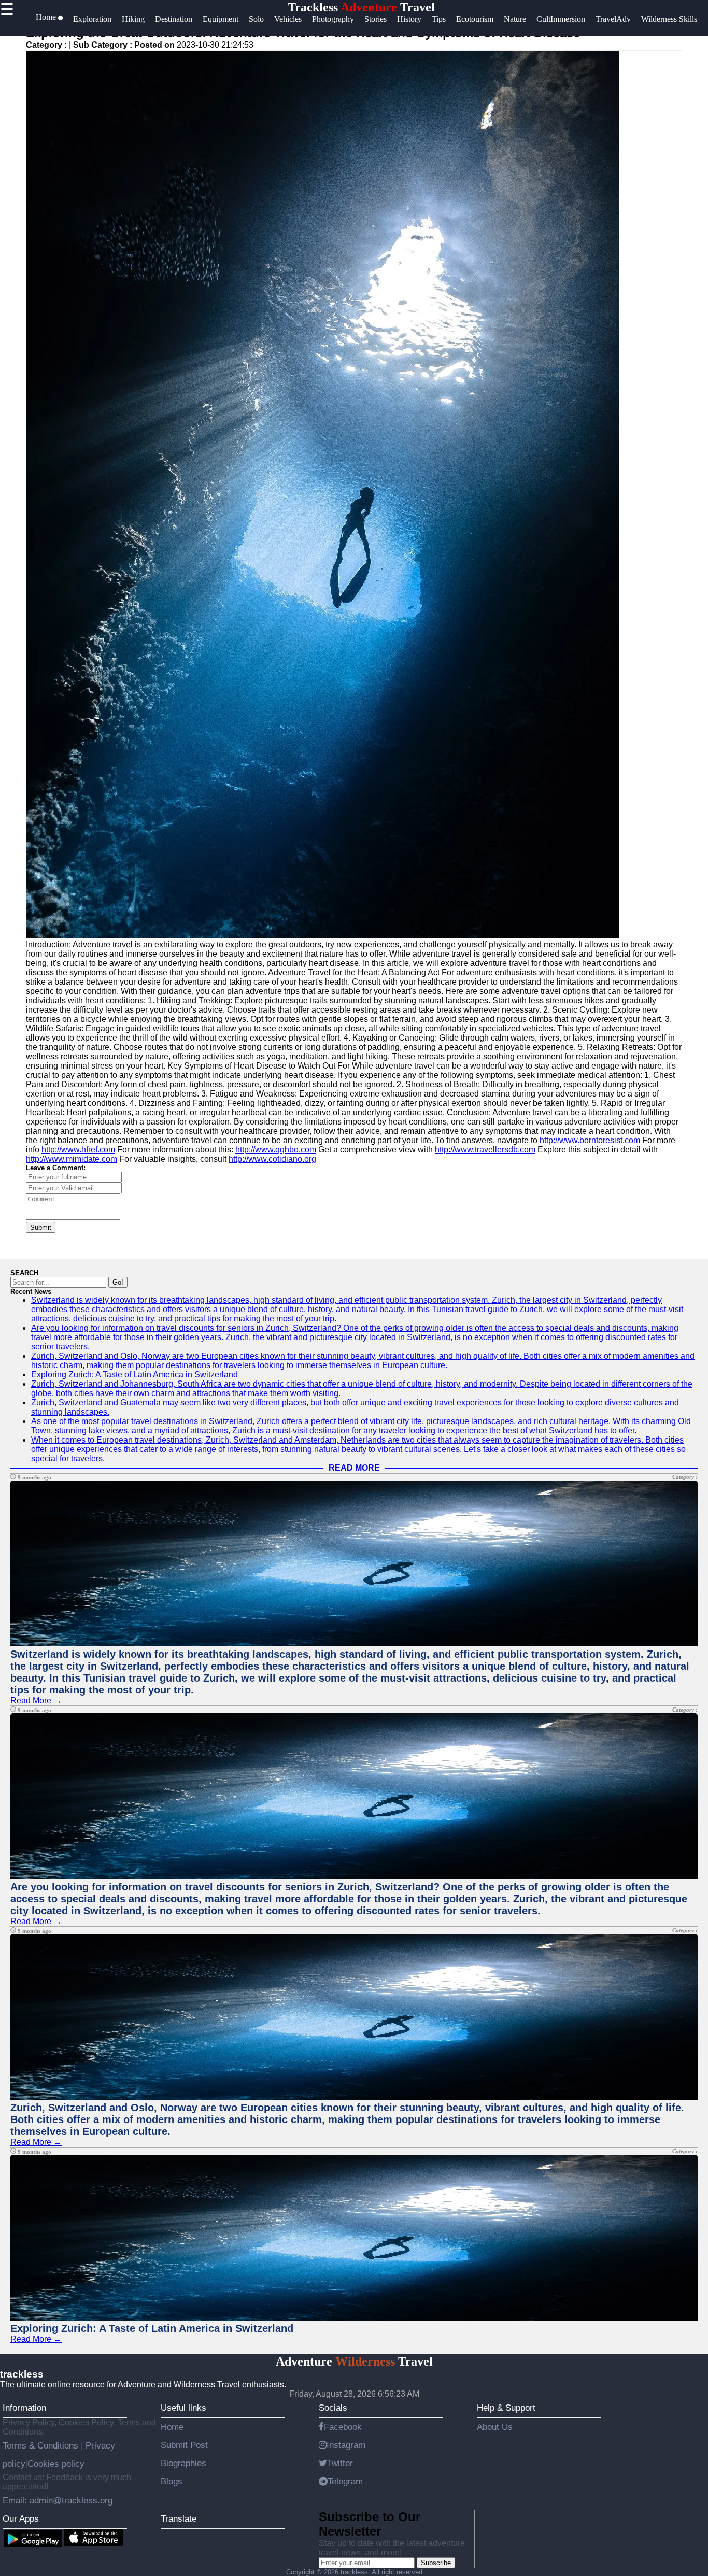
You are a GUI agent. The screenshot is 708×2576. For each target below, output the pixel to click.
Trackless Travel (361, 7)
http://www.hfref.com (78, 1150)
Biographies (183, 2463)
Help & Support (506, 2408)
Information (24, 2408)
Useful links (183, 2408)
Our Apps (21, 2518)
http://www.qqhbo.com (276, 1150)
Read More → (36, 1700)
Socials (333, 2408)
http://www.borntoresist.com (590, 1140)
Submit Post (184, 2445)
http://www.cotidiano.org (272, 1159)
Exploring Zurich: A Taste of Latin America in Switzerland (134, 1375)
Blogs (172, 2481)
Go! (118, 1282)
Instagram (346, 2445)
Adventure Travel (354, 2361)
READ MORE (354, 1468)
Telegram (345, 2481)
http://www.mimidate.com (72, 1159)
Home (172, 2427)
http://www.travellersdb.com (485, 1150)
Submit (41, 1227)
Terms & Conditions (42, 2445)
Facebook (343, 2427)
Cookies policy (56, 2464)
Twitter (340, 2463)
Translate (179, 2518)
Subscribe (436, 2563)
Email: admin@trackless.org (58, 2500)
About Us (495, 2427)
